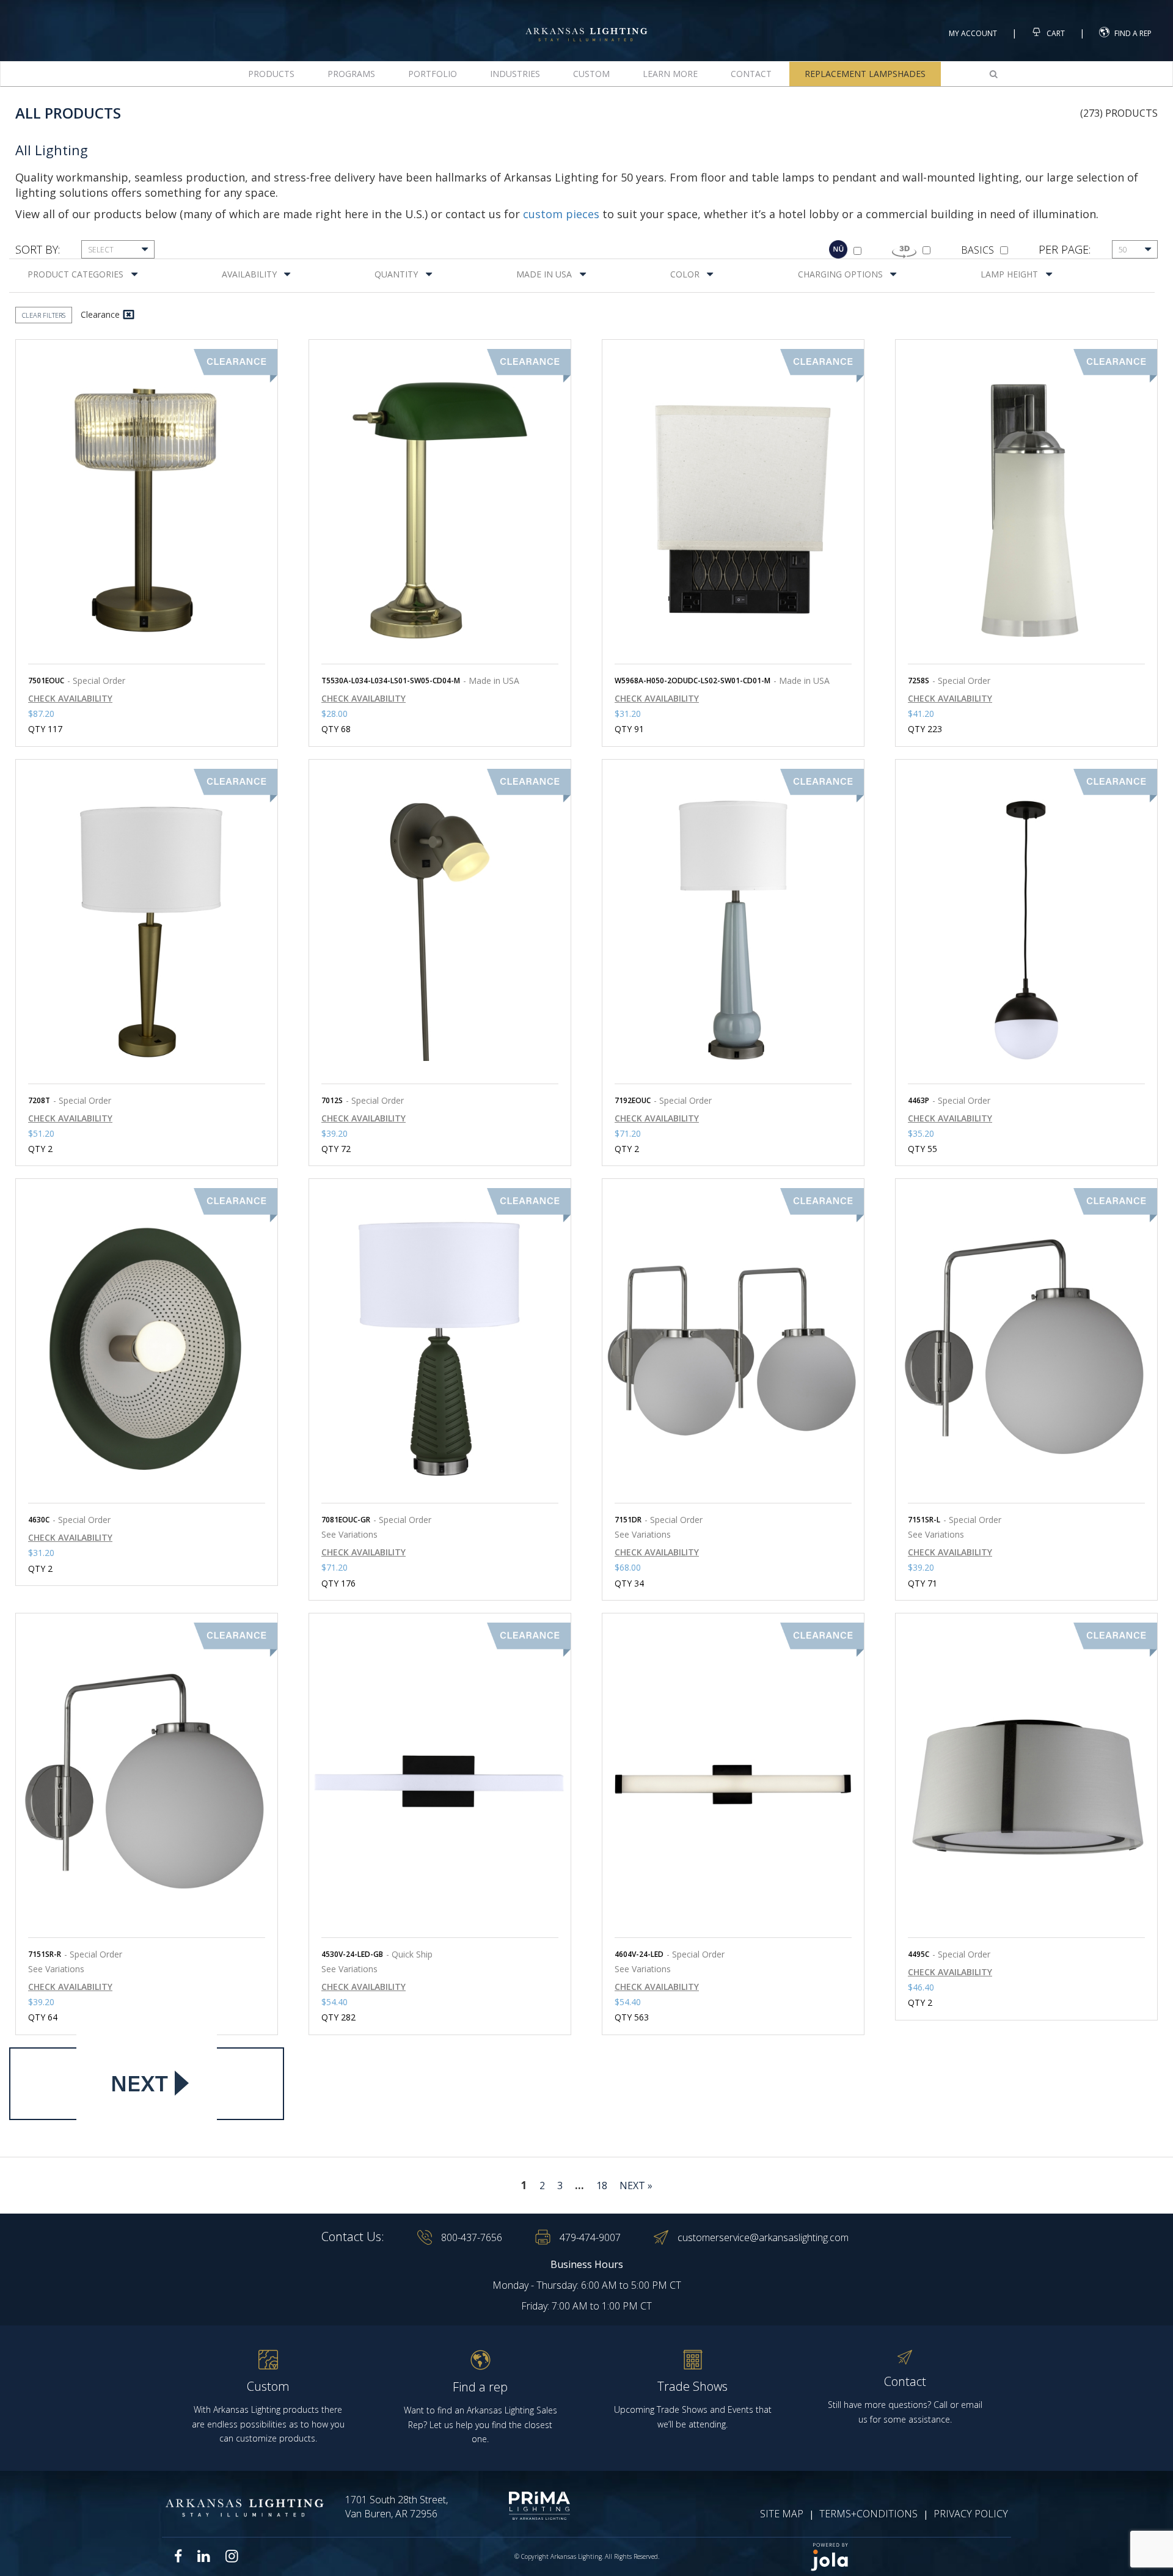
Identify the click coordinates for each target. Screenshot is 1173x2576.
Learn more (670, 74)
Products (271, 74)
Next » (636, 2185)
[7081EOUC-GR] (440, 1349)
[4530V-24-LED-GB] (440, 1784)
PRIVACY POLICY (971, 2514)
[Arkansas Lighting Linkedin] (204, 2556)
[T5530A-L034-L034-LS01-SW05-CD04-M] (440, 510)
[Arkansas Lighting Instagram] (232, 2556)
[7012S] (440, 930)
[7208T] (147, 930)
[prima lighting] (518, 2506)
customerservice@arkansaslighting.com (763, 2237)
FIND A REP (1133, 33)
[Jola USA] (905, 2557)
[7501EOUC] (147, 510)
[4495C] (1026, 1784)
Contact (751, 74)
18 (602, 2185)
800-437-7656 (472, 2237)
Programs (351, 74)
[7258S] (1026, 510)
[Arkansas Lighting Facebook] (178, 2556)
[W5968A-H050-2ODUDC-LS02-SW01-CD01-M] (733, 510)
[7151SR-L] (1026, 1349)
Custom (591, 74)
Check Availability (70, 699)
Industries (515, 74)
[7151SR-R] (147, 1784)
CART (1055, 33)
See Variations (349, 1534)
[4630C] (147, 1349)
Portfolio (433, 74)
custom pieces (561, 214)
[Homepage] (586, 24)
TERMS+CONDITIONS (868, 2514)
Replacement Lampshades (865, 74)
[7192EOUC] (733, 930)
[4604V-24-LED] (733, 1784)
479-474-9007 (590, 2237)
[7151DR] (733, 1349)
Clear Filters (44, 315)
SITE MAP (782, 2514)
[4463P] (1026, 930)
